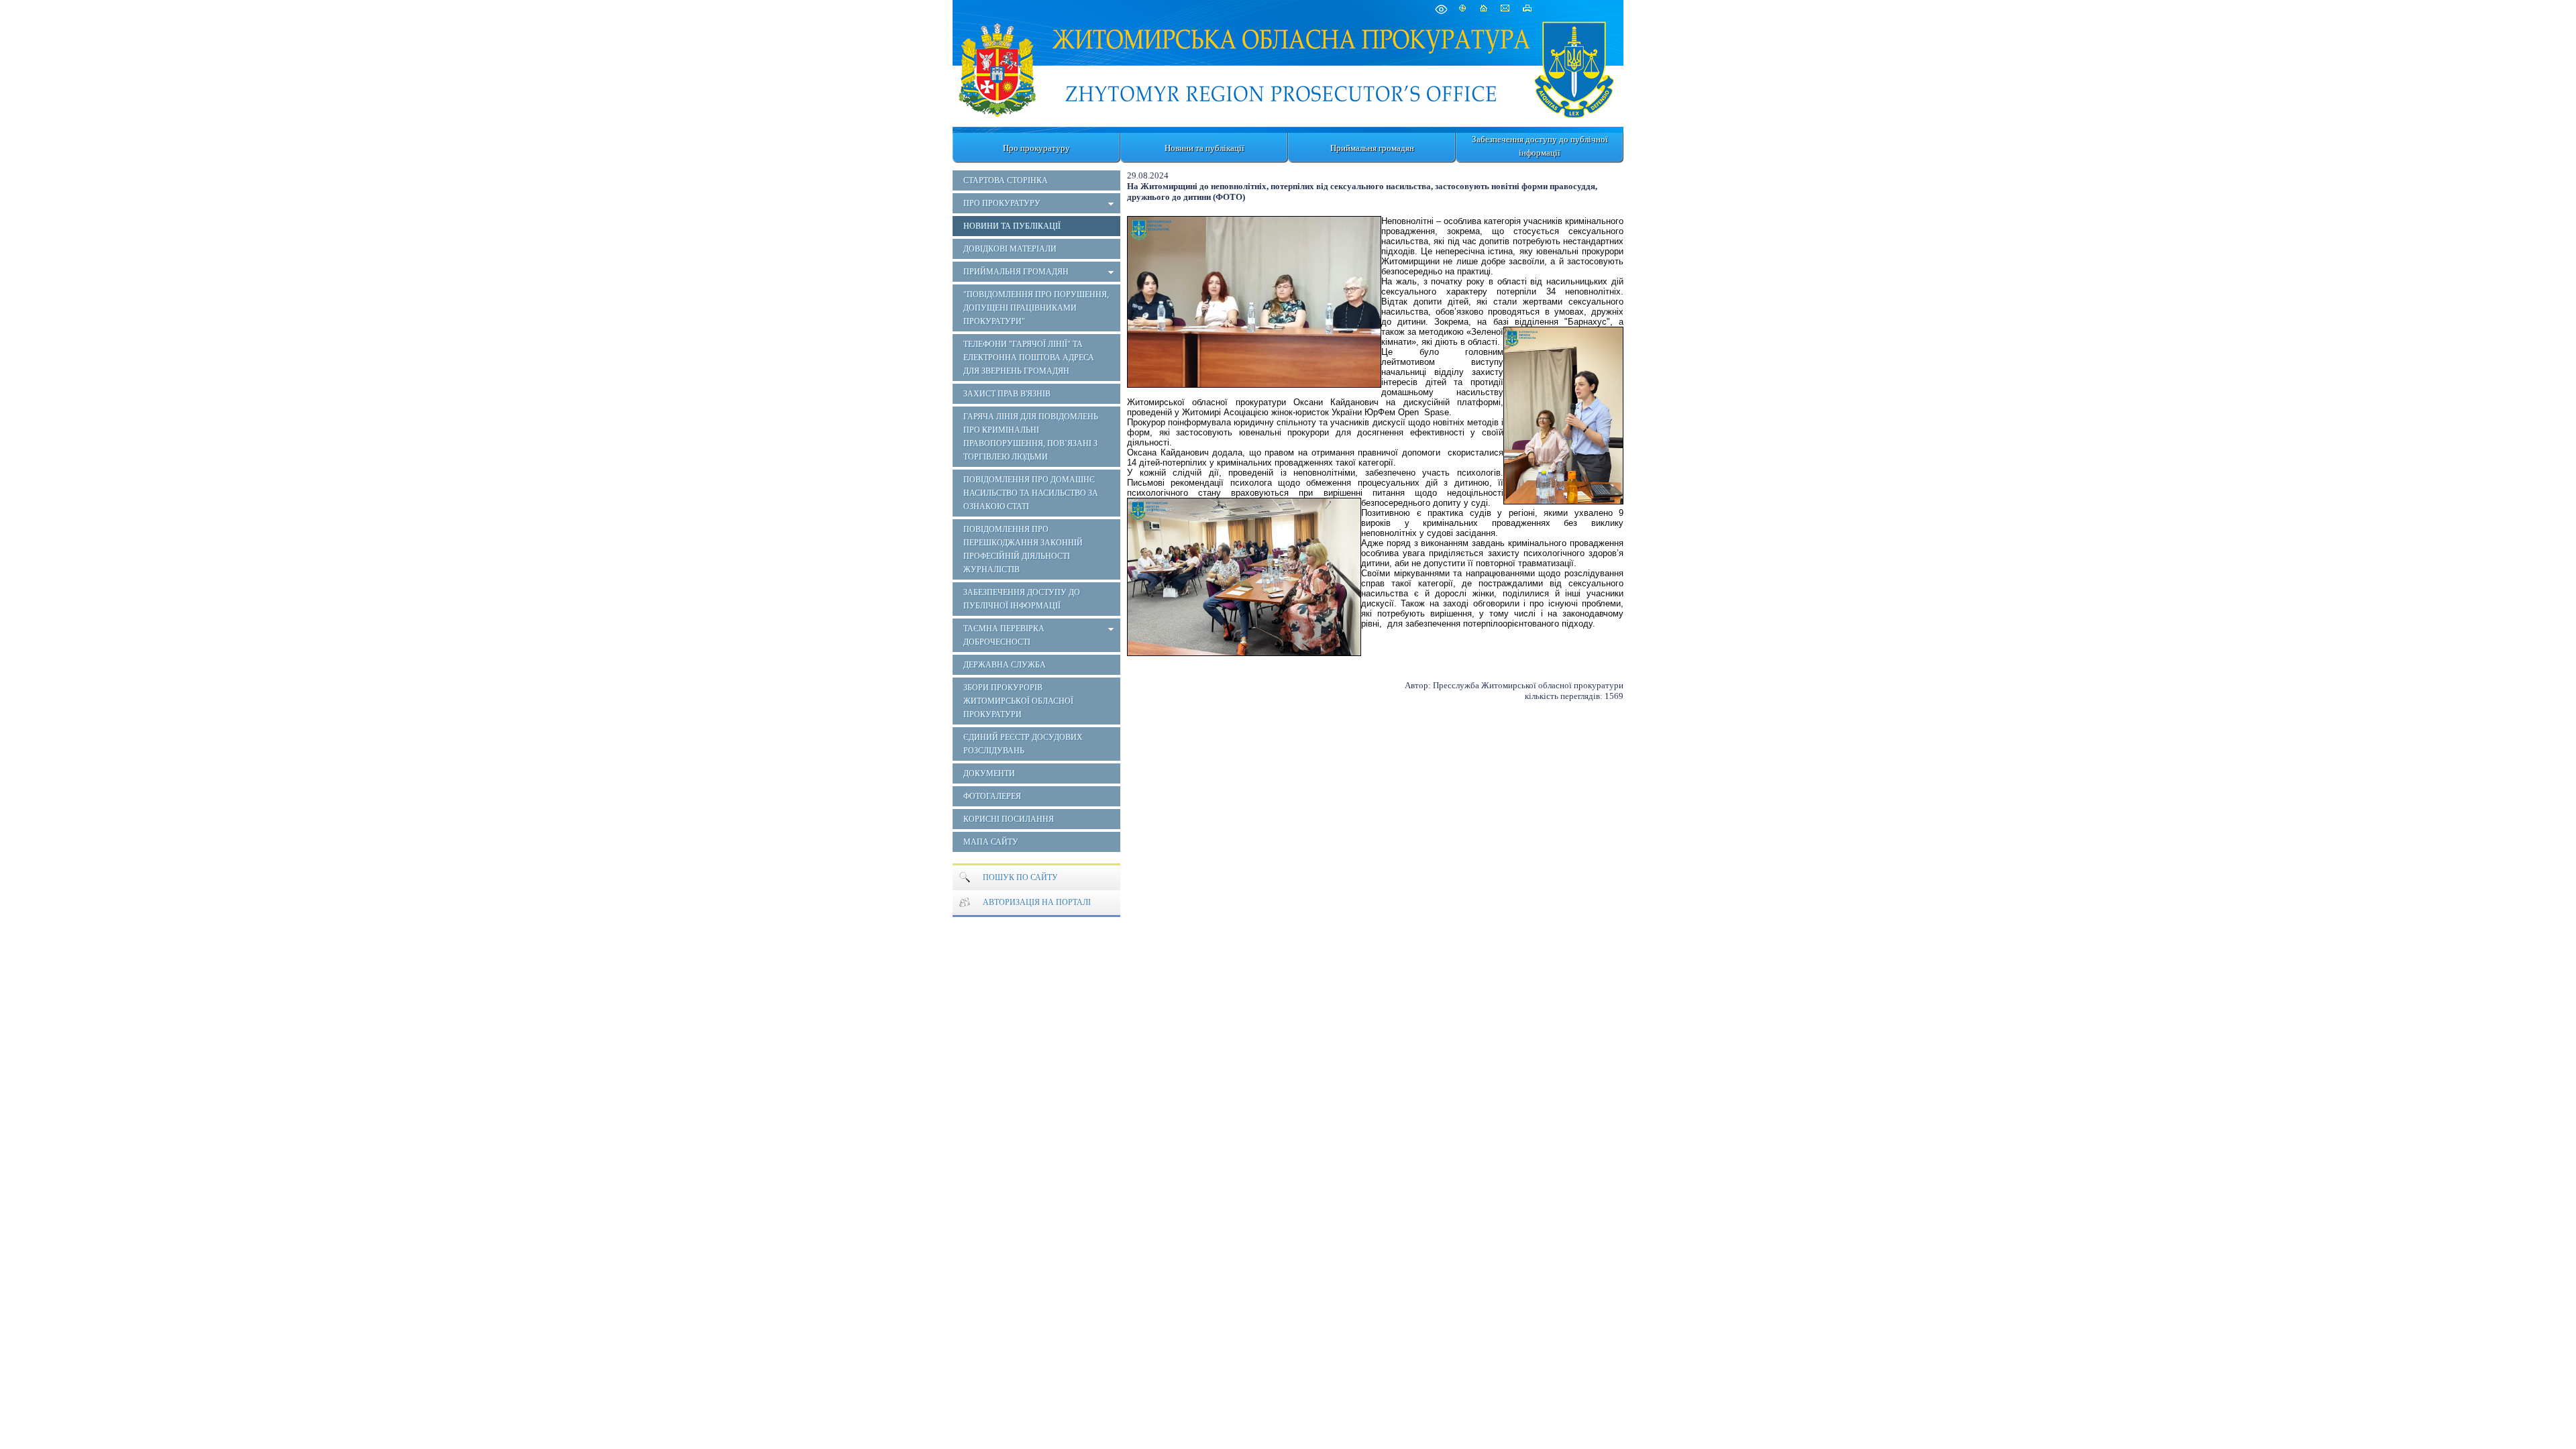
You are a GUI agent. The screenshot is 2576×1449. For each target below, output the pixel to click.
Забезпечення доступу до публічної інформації (1540, 146)
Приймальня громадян (1372, 148)
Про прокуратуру (1036, 148)
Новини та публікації (1204, 148)
